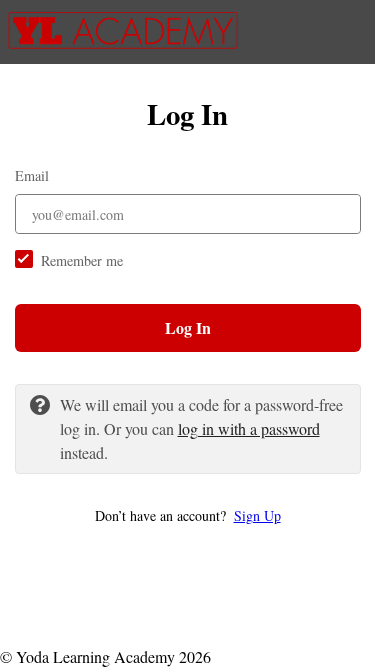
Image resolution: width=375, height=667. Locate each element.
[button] (188, 515)
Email (32, 175)
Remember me (82, 260)
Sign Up (257, 515)
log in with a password (249, 428)
